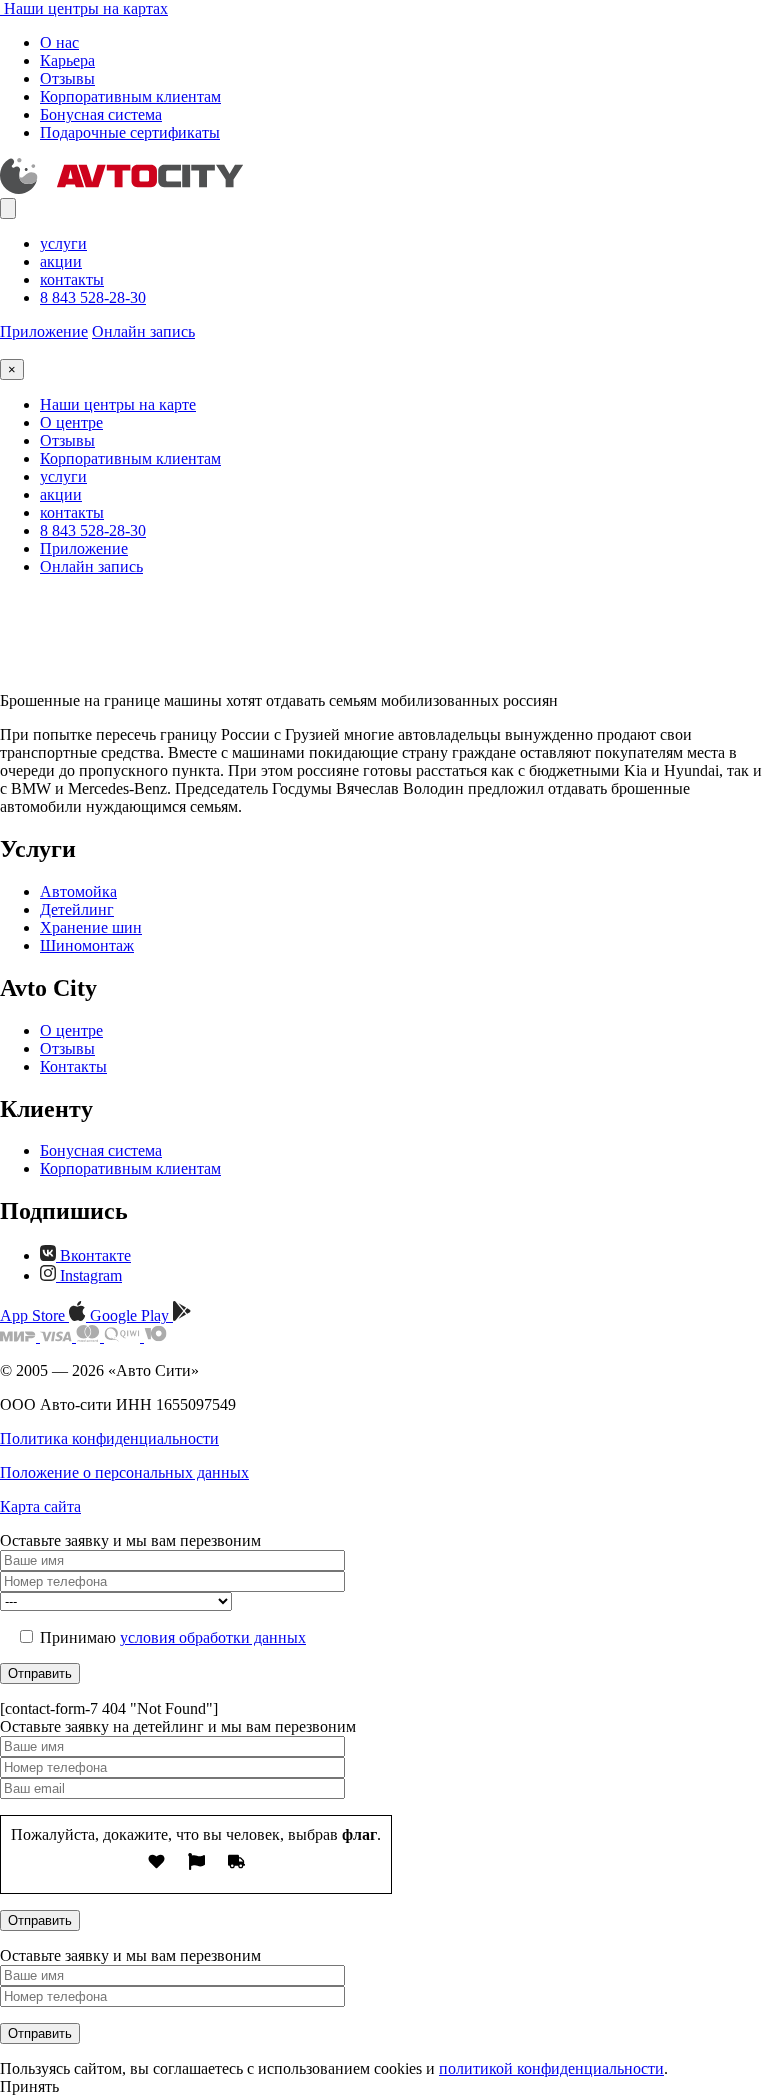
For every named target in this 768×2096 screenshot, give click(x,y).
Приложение (44, 331)
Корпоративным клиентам (130, 96)
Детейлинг (77, 909)
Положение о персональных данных (124, 1472)
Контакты (73, 1066)
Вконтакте (93, 1255)
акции (61, 261)
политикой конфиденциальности (551, 2068)
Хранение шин (91, 927)
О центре (71, 422)
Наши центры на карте (118, 404)
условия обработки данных (213, 1637)
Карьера (67, 60)
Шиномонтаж (87, 945)
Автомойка (78, 891)
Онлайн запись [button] (143, 331)
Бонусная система (101, 114)
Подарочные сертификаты (130, 132)
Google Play (131, 1315)
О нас (59, 42)
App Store (34, 1315)
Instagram (89, 1275)
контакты (72, 279)
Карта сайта (40, 1506)
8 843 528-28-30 (93, 297)
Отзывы (67, 78)
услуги (63, 243)
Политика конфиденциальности (109, 1438)
